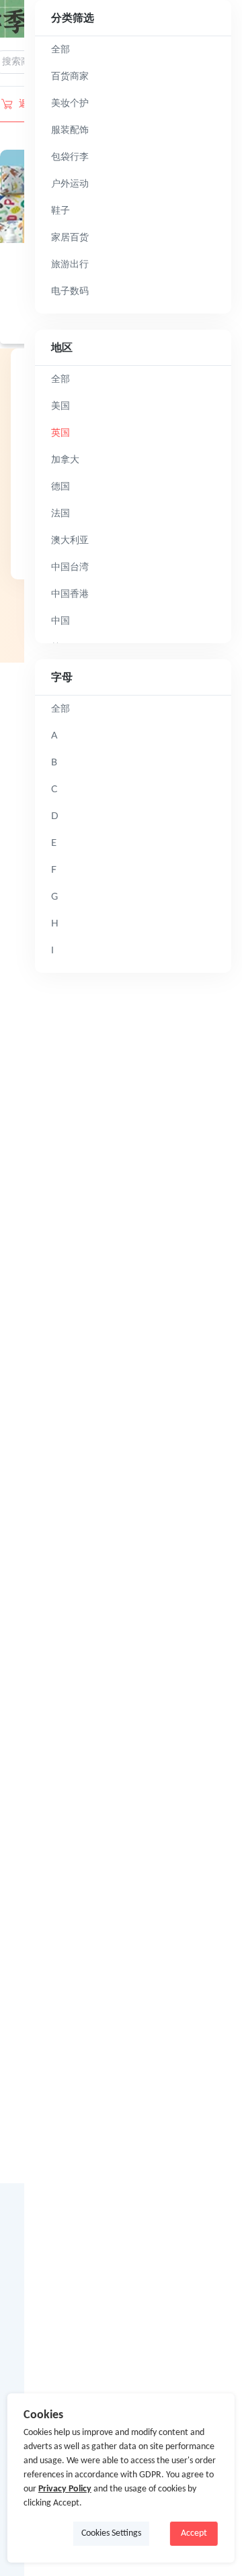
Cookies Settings (111, 2533)
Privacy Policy (65, 2489)
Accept (194, 2533)
